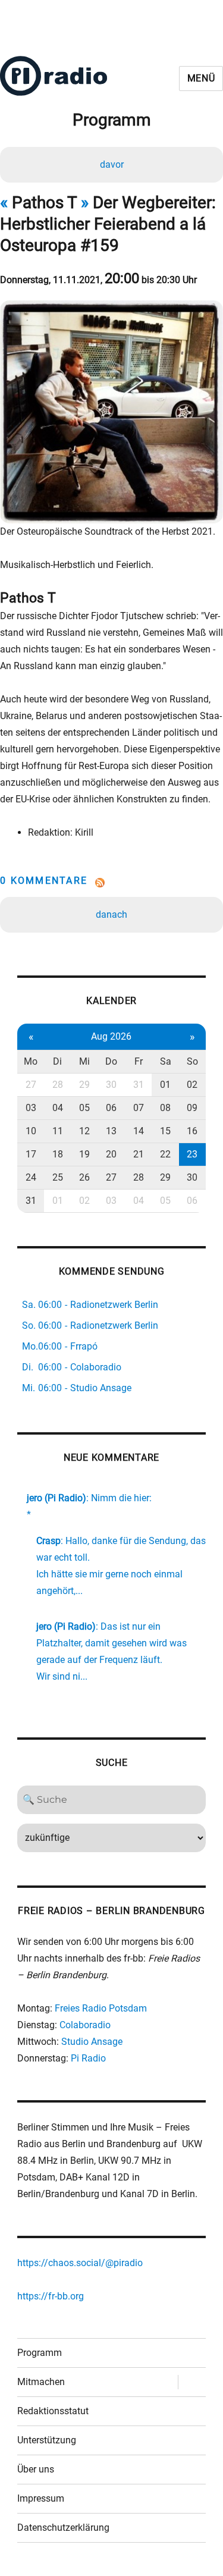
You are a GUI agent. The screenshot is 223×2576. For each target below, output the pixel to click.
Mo (31, 1061)
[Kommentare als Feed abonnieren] (111, 883)
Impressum (41, 2498)
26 (84, 1177)
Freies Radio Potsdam (101, 2008)
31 (139, 1085)
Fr (139, 1061)
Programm (40, 2353)
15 (165, 1131)
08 (165, 1108)
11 (58, 1131)
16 (192, 1131)
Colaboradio (85, 2025)
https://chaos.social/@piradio (80, 2263)
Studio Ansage (92, 2042)
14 (139, 1131)
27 (31, 1085)
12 (84, 1131)
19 (84, 1154)
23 (192, 1154)
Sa (166, 1061)
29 (84, 1085)
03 (31, 1108)
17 (31, 1154)
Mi (84, 1061)
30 (111, 1085)
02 (192, 1085)
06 (111, 1108)
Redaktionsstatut (53, 2411)
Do (111, 1061)
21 (139, 1154)
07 (139, 1108)
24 (31, 1177)
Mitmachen (41, 2382)
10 (31, 1131)
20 (111, 1154)
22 (165, 1154)
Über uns (36, 2469)
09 (192, 1108)
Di (57, 1061)
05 (84, 1108)
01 (165, 1085)
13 (111, 1131)
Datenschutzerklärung (63, 2528)
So (192, 1061)
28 (58, 1085)
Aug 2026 (111, 1036)
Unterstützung (47, 2440)
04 (58, 1108)
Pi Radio (88, 2058)
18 (58, 1154)
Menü (201, 78)
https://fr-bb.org (51, 2296)
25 (58, 1177)
